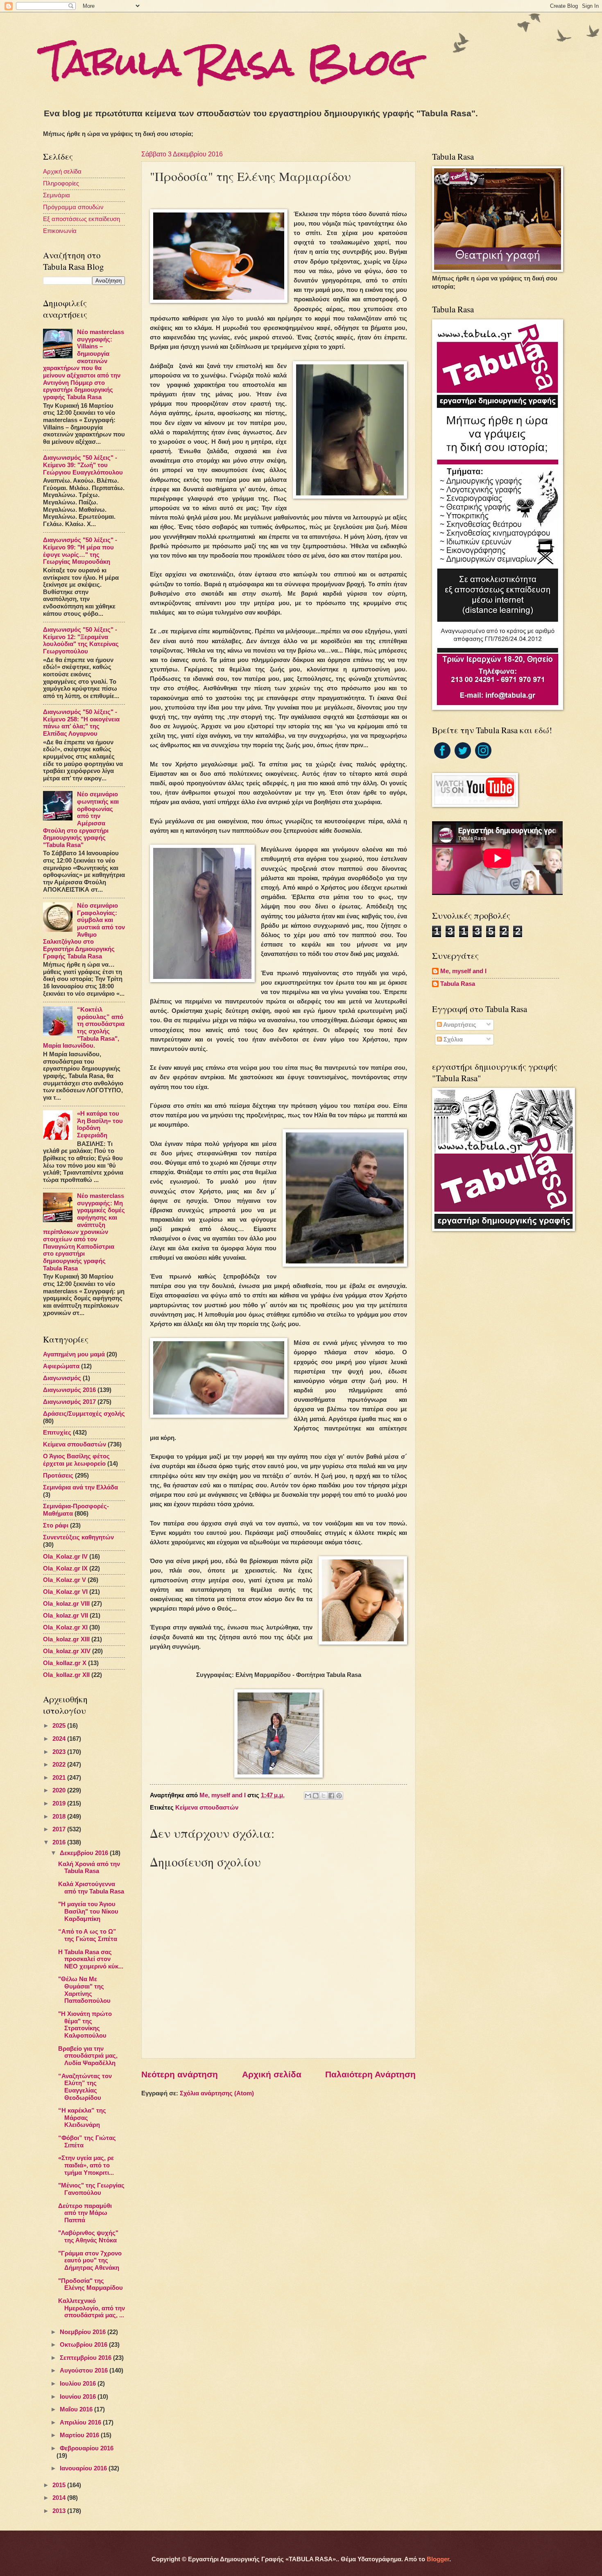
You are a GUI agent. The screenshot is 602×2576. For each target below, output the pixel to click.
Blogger (438, 2559)
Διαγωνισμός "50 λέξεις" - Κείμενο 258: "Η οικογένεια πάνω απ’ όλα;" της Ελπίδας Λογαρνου (81, 723)
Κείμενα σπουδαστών (207, 1808)
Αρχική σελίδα (272, 2074)
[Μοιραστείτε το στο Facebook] (331, 1796)
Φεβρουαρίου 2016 (87, 2448)
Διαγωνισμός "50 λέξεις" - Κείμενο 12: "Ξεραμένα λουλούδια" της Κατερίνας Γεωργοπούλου (81, 641)
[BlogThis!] (316, 1796)
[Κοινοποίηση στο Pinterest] (339, 1796)
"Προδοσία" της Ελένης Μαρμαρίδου (91, 2285)
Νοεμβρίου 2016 (84, 2332)
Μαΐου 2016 (77, 2409)
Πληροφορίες (61, 183)
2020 (60, 1790)
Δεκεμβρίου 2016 (85, 1853)
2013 (60, 2511)
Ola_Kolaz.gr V (64, 1580)
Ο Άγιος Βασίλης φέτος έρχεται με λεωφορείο (76, 1460)
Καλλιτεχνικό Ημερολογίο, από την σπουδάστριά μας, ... (92, 2308)
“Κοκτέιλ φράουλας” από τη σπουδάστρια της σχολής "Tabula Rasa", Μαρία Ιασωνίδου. (84, 1028)
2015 (60, 2485)
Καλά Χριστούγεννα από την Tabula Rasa (91, 1888)
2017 (60, 1829)
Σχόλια (452, 1039)
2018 (60, 1817)
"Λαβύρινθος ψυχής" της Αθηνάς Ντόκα (88, 2237)
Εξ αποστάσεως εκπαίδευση (81, 219)
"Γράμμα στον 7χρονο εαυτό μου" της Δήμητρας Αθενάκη (90, 2261)
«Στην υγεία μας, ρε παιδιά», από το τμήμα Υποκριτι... (86, 2165)
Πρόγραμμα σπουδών (73, 207)
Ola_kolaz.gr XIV (67, 1651)
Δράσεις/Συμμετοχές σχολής (84, 1414)
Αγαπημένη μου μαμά (74, 1354)
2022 (60, 1765)
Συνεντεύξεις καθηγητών (78, 1537)
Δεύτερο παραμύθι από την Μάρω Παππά (85, 2213)
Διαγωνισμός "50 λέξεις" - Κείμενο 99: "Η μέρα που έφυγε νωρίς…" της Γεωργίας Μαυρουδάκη (80, 551)
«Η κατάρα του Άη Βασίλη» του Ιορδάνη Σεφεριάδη (100, 1124)
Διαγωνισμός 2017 (69, 1402)
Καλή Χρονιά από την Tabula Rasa (89, 1868)
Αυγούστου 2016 (85, 2370)
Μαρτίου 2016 (80, 2435)
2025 (60, 1726)
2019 (60, 1803)
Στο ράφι (56, 1525)
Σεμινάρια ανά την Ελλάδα (80, 1487)
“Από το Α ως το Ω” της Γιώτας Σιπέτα (88, 1935)
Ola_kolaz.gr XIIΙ (66, 1639)
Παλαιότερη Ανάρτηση (370, 2074)
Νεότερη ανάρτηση (180, 2074)
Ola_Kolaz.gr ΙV (65, 1557)
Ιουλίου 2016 (79, 2384)
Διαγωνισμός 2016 (69, 1390)
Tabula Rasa (458, 984)
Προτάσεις (58, 1476)
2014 (60, 2498)
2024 (60, 1739)
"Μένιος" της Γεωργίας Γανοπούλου (91, 2189)
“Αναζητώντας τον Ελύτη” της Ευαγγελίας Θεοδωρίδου (85, 2087)
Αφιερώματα (61, 1366)
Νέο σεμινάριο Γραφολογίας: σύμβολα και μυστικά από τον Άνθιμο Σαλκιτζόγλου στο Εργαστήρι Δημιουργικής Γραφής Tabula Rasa (84, 931)
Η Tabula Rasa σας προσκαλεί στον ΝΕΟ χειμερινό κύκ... (91, 1959)
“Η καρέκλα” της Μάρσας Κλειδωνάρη (82, 2118)
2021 (60, 1778)
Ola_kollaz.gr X (65, 1663)
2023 (60, 1752)
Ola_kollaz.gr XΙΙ (66, 1675)
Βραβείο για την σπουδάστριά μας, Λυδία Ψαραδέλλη (88, 2056)
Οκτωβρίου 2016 (84, 2345)
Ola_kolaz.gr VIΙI (66, 1604)
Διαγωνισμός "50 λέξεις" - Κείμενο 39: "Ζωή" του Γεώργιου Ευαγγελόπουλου (83, 465)
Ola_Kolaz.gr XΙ (65, 1627)
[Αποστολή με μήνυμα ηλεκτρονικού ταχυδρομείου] (308, 1796)
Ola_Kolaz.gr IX (65, 1568)
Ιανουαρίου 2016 (84, 2468)
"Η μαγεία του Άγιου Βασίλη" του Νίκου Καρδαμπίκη (88, 1911)
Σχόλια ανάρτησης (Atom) (217, 2093)
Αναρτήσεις (459, 1025)
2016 (60, 1842)
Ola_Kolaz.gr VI (65, 1592)
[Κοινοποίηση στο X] (324, 1796)
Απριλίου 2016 (81, 2422)
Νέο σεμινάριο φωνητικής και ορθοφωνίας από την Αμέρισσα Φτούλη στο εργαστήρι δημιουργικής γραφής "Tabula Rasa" (81, 820)
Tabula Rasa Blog (229, 62)
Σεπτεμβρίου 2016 (86, 2358)
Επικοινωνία (60, 231)
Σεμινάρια (57, 195)
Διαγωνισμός (62, 1378)
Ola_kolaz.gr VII (66, 1616)
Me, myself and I (463, 971)
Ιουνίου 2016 (79, 2397)
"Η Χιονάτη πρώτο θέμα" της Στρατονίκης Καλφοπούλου (85, 2025)
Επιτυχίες (57, 1433)
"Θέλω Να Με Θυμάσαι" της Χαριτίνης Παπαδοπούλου (84, 1990)
